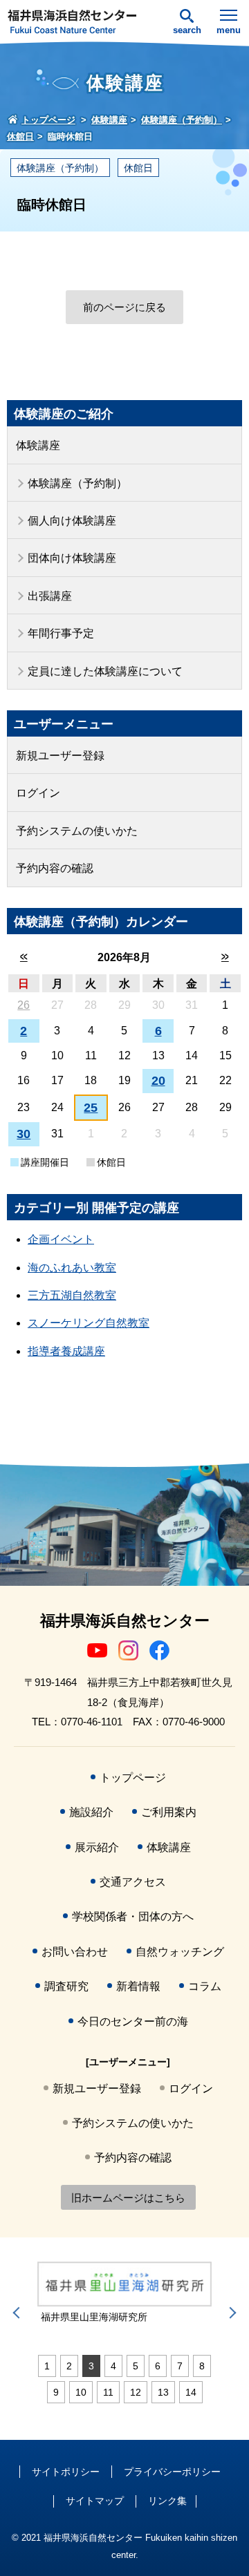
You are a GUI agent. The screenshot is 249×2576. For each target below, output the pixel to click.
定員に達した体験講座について (105, 671)
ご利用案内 (169, 1812)
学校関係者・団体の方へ (133, 1916)
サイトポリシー (66, 2472)
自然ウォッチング (180, 1952)
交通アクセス (133, 1882)
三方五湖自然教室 (72, 1295)
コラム (205, 1986)
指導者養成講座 (66, 1351)
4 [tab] (113, 2366)
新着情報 (138, 1986)
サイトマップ (95, 2501)
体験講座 (38, 445)
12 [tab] (136, 2392)
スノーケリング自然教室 (89, 1323)
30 (24, 1134)
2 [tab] (69, 2366)
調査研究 (66, 1986)
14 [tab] (191, 2392)
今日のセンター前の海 (133, 2021)
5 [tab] (136, 2366)
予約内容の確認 (55, 868)
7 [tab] (180, 2366)
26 (24, 1005)
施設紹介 (91, 1812)
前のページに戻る (124, 307)
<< (24, 957)
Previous (19, 2313)
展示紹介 (97, 1847)
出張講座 (50, 596)
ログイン (38, 793)
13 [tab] (163, 2392)
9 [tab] (56, 2392)
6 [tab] (158, 2366)
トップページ (133, 1778)
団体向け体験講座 (72, 558)
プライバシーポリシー (172, 2472)
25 (91, 1108)
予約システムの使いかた (77, 831)
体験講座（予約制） (60, 168)
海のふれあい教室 (72, 1268)
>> (225, 957)
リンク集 (167, 2501)
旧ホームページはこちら (128, 2198)
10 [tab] (81, 2392)
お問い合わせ (75, 1952)
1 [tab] (47, 2366)
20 (158, 1081)
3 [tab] (91, 2366)
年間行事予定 (61, 633)
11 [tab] (108, 2392)
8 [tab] (202, 2366)
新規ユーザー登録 (60, 756)
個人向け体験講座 (72, 521)
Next (230, 2313)
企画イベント (61, 1239)
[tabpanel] (124, 2293)
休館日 (138, 168)
